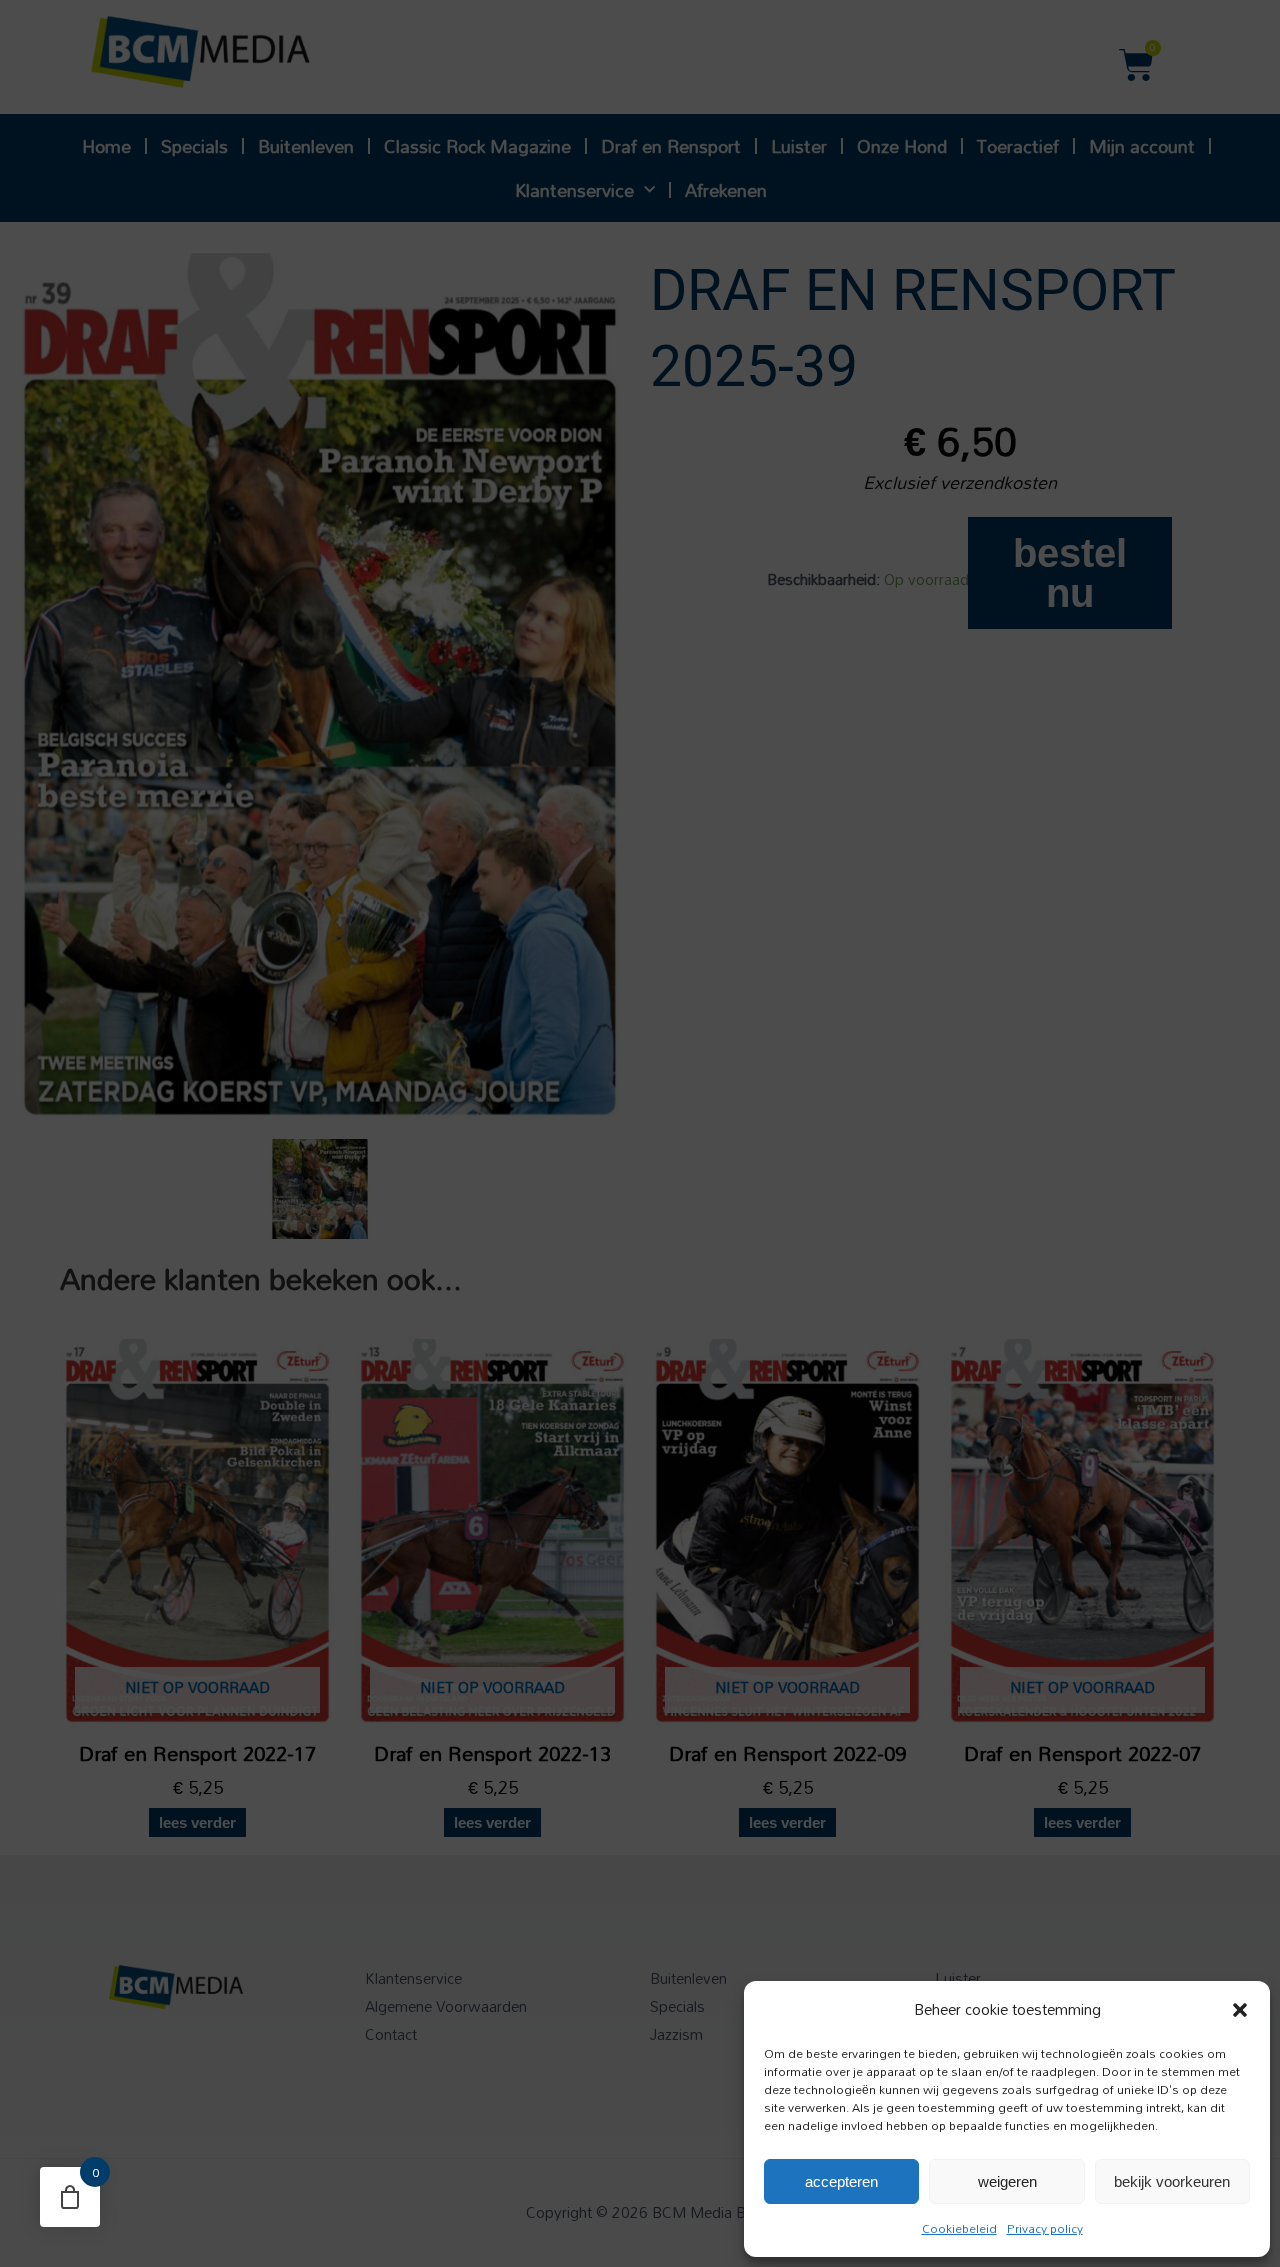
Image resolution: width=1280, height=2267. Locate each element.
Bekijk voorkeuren (1172, 2181)
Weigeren (1007, 2181)
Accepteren (841, 2181)
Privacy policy (1045, 2228)
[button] (1240, 2010)
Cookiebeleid (959, 2228)
